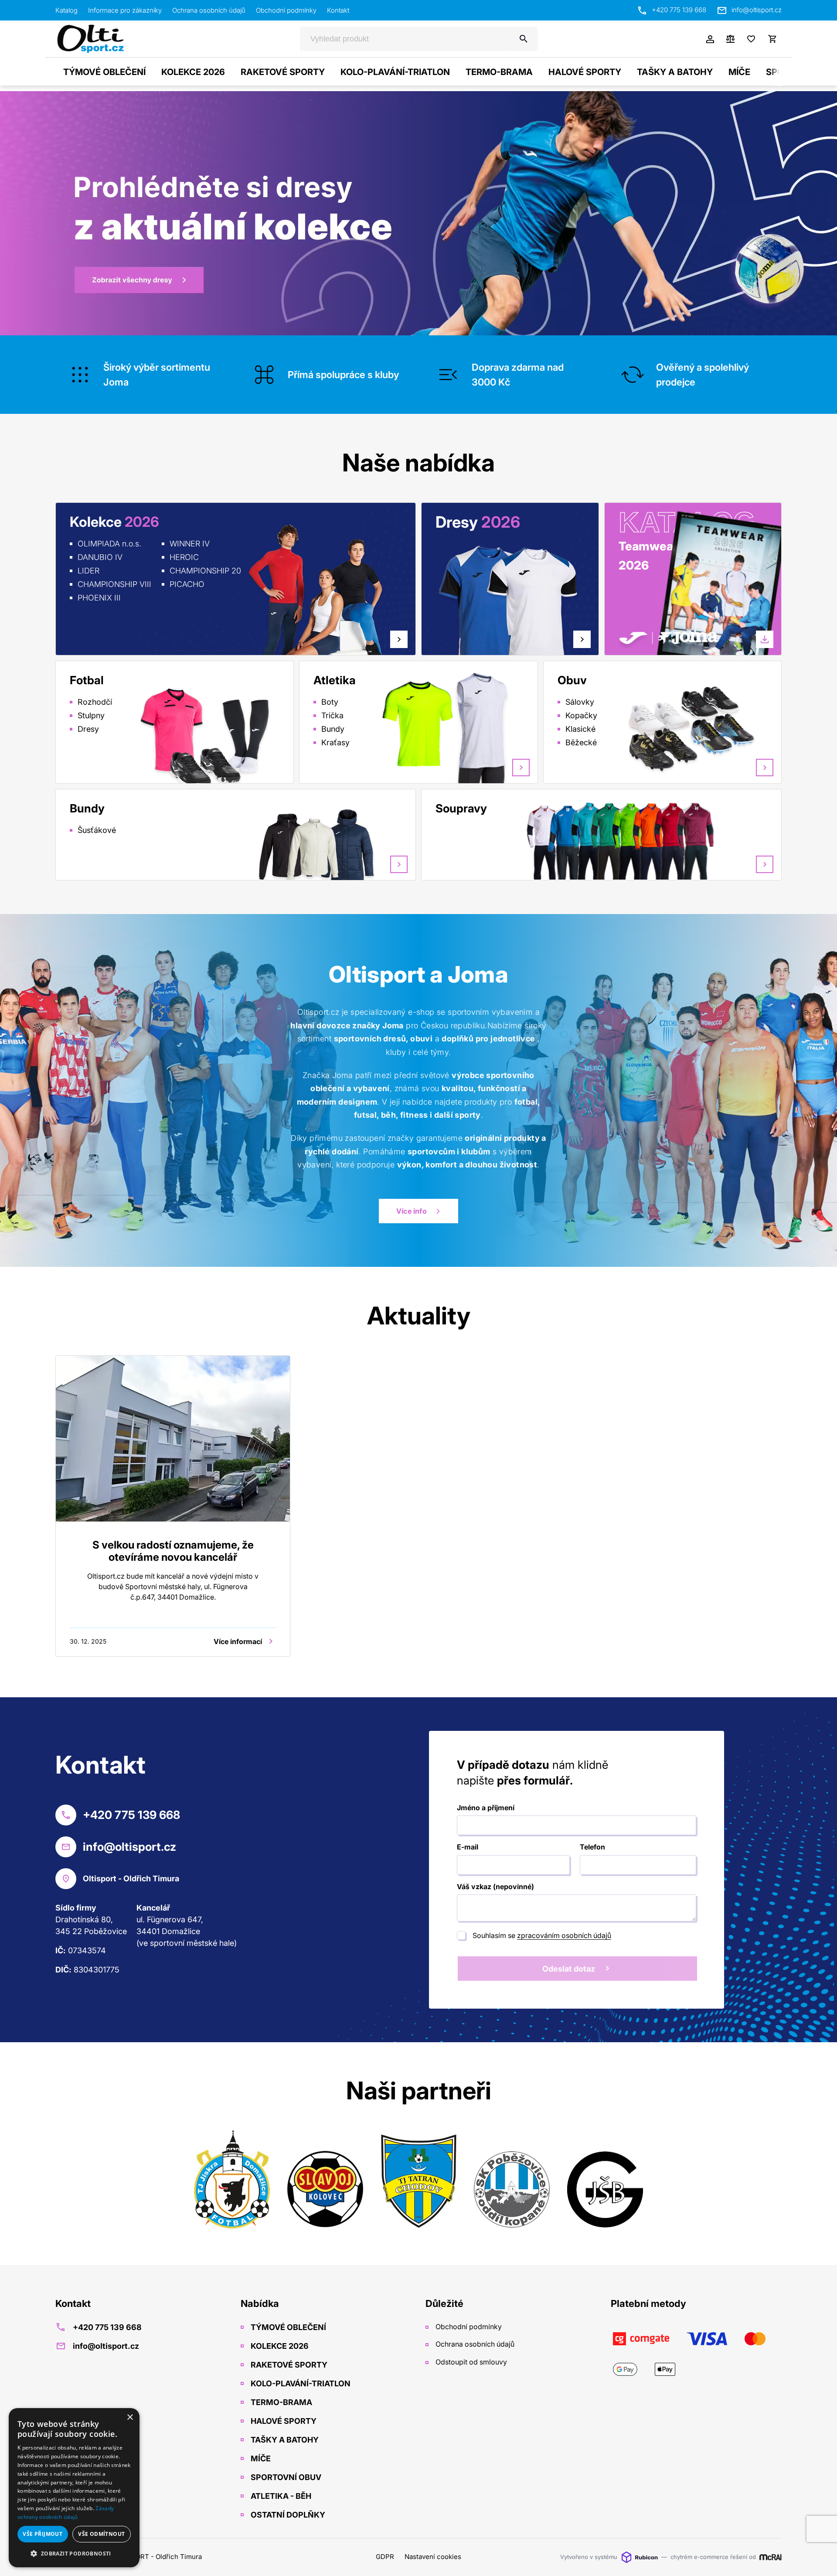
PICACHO (187, 584)
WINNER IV (190, 544)
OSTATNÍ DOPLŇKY (287, 2515)
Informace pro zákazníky (125, 10)
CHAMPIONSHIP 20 (205, 571)
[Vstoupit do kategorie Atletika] (465, 732)
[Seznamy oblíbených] (751, 39)
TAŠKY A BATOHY (675, 72)
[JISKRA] (232, 2181)
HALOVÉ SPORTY (585, 72)
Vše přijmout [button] (43, 2534)
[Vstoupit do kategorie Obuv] (709, 730)
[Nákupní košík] (772, 39)
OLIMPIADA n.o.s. (109, 544)
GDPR (385, 2557)
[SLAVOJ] (325, 2181)
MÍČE (739, 72)
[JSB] (605, 2181)
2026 (634, 565)
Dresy (88, 729)
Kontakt (338, 10)
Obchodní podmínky (286, 10)
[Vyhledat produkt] (524, 39)
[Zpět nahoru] (819, 2559)
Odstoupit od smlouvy (470, 2362)
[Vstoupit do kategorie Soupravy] (682, 839)
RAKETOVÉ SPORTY (283, 72)
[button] (74, 2553)
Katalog (66, 10)
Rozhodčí (95, 702)
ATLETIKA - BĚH (280, 2496)
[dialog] (74, 2488)
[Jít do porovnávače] (730, 39)
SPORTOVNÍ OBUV (285, 2477)
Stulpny (91, 715)
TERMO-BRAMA (499, 72)
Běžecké (581, 742)
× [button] (130, 2417)
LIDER (88, 571)
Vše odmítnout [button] (101, 2534)
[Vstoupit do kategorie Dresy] (452, 604)
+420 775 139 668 (679, 10)
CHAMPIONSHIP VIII (114, 584)
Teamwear (648, 546)
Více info (412, 1211)
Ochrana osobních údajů (209, 10)
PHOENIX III (99, 598)
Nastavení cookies (433, 2557)
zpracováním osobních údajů (564, 1935)
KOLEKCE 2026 (193, 72)
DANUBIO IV (100, 557)
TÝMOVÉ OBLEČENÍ (104, 72)
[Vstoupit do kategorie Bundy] (316, 844)
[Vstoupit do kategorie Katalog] (719, 595)
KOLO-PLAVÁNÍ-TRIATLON (395, 72)
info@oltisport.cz (757, 10)
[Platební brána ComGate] (696, 2354)
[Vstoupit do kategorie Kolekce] (316, 589)
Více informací (238, 1641)
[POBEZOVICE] (512, 2181)
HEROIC (184, 557)
